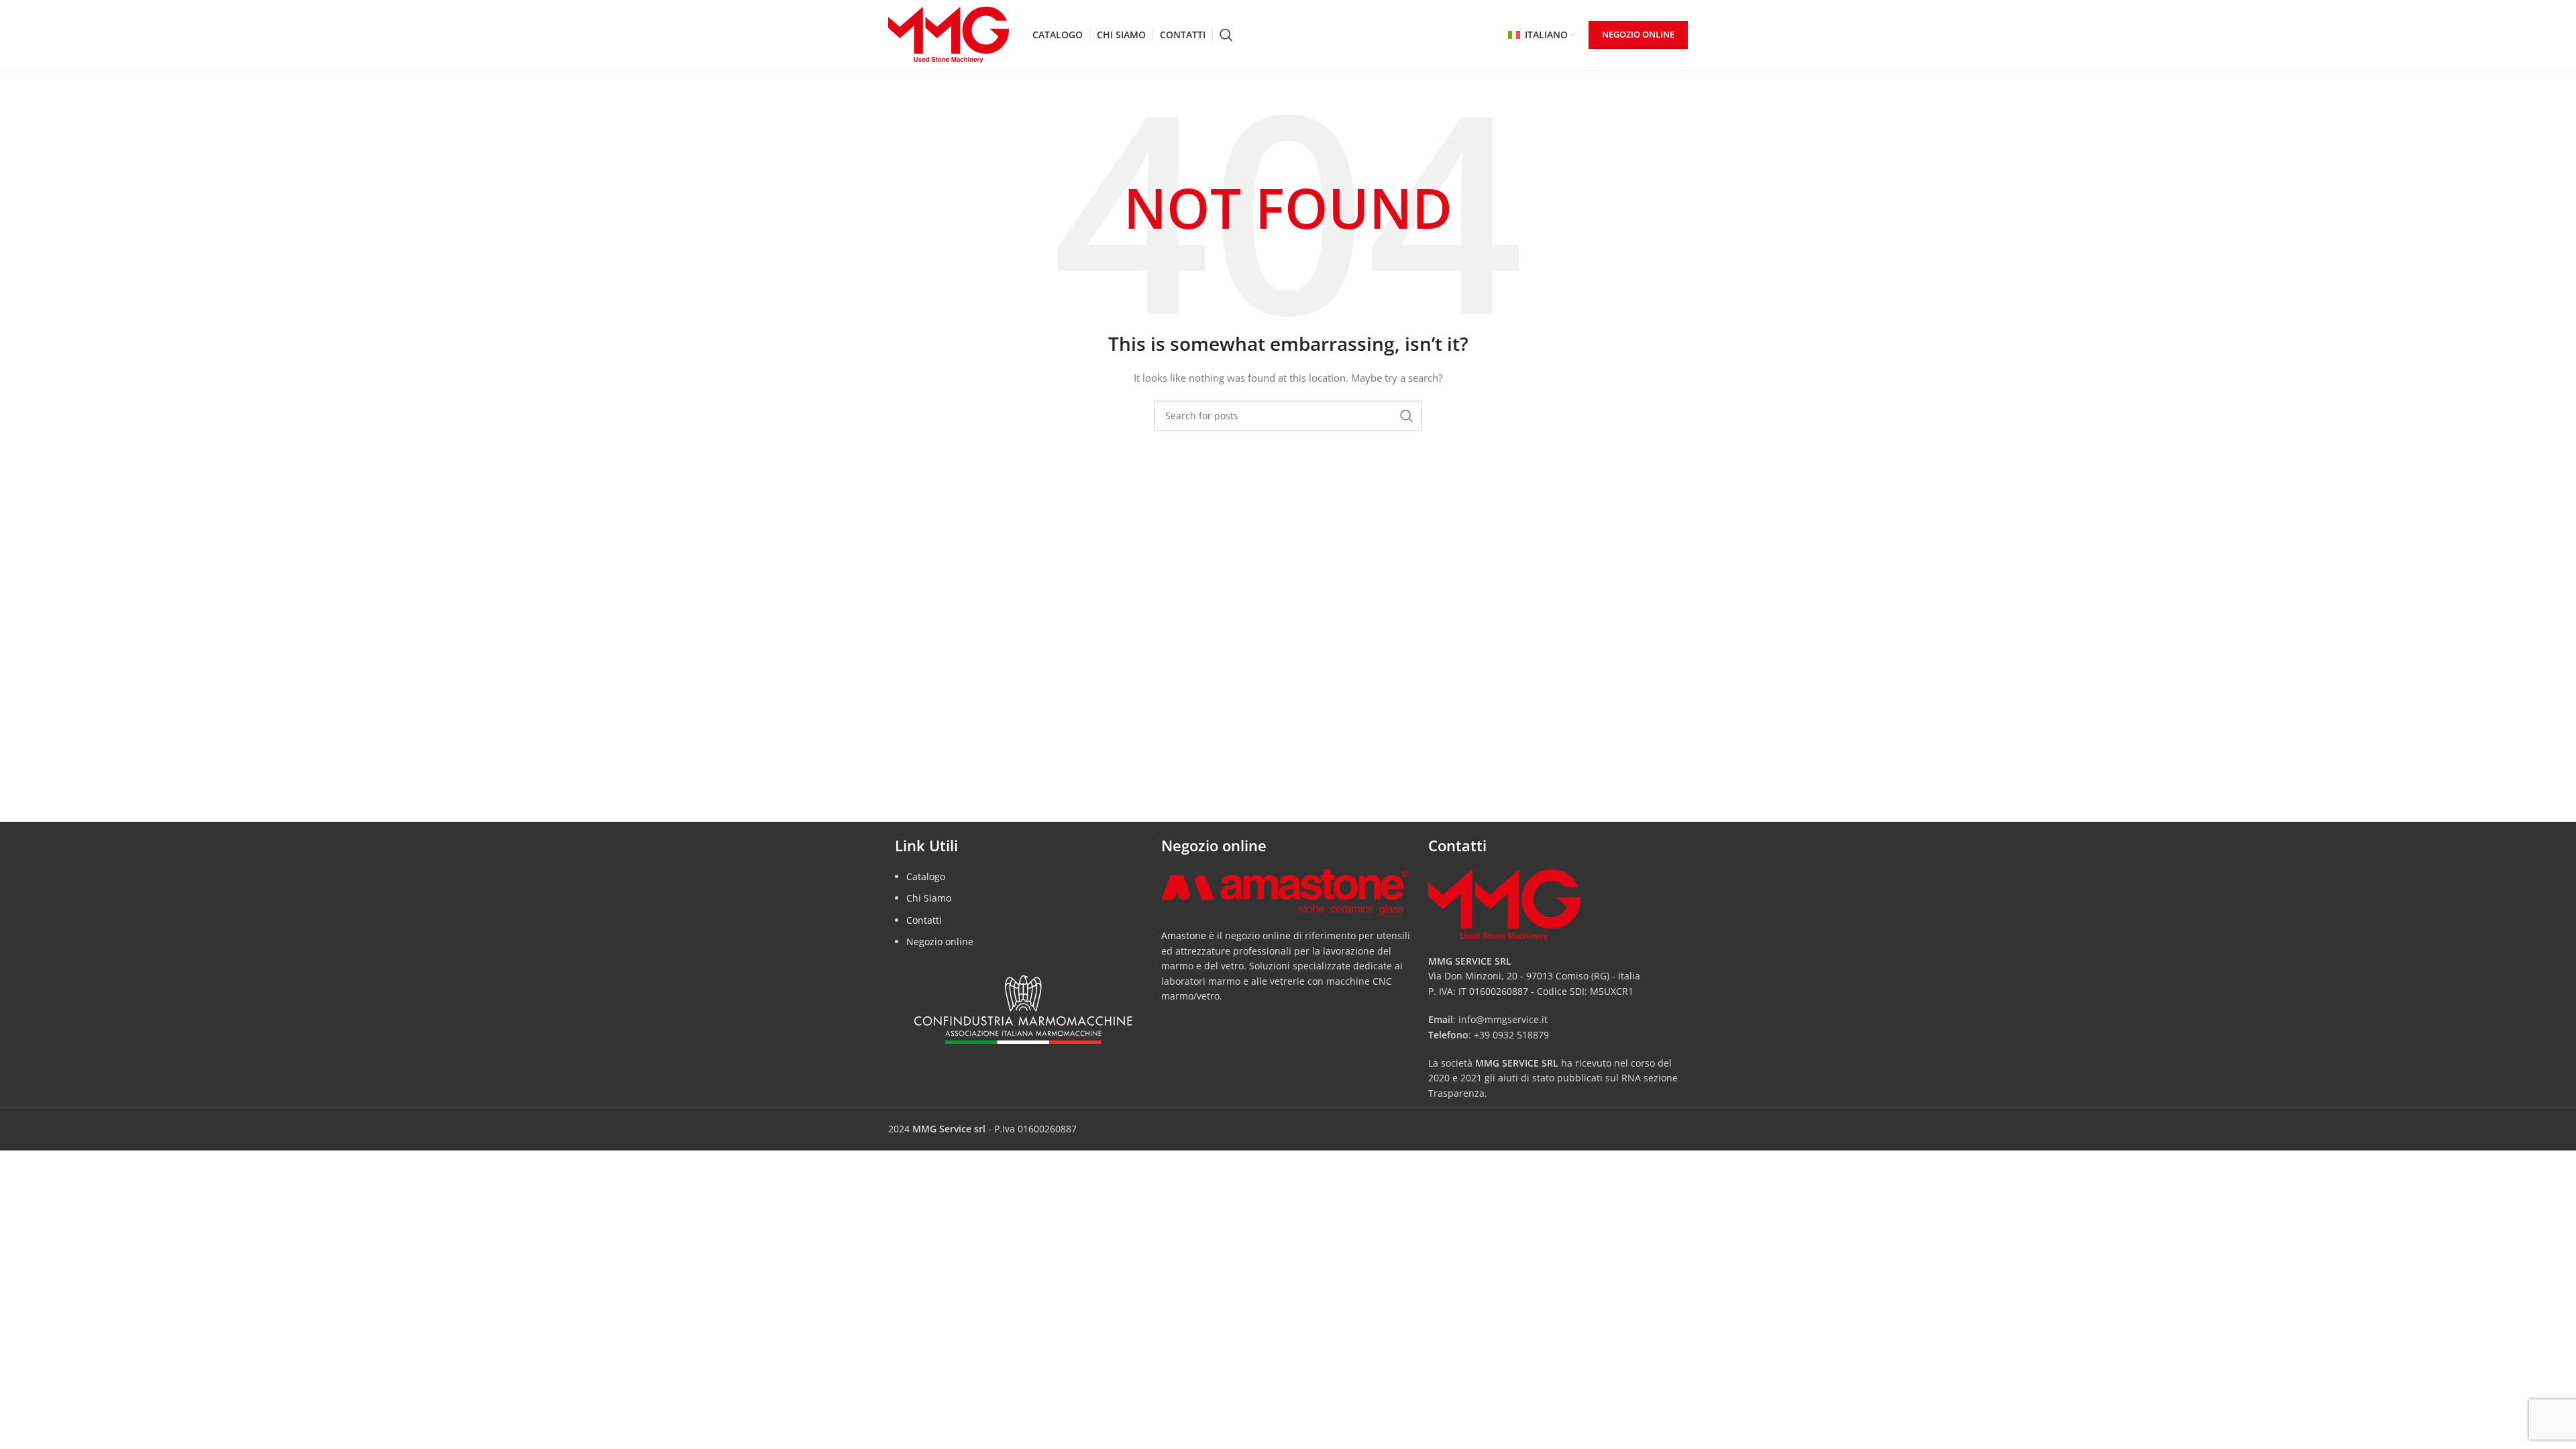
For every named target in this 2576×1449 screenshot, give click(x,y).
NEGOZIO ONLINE (1638, 34)
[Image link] (1284, 891)
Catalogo (926, 876)
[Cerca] (1226, 35)
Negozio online (940, 942)
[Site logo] (949, 34)
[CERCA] (1407, 416)
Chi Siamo (929, 898)
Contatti (924, 920)
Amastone (1184, 935)
